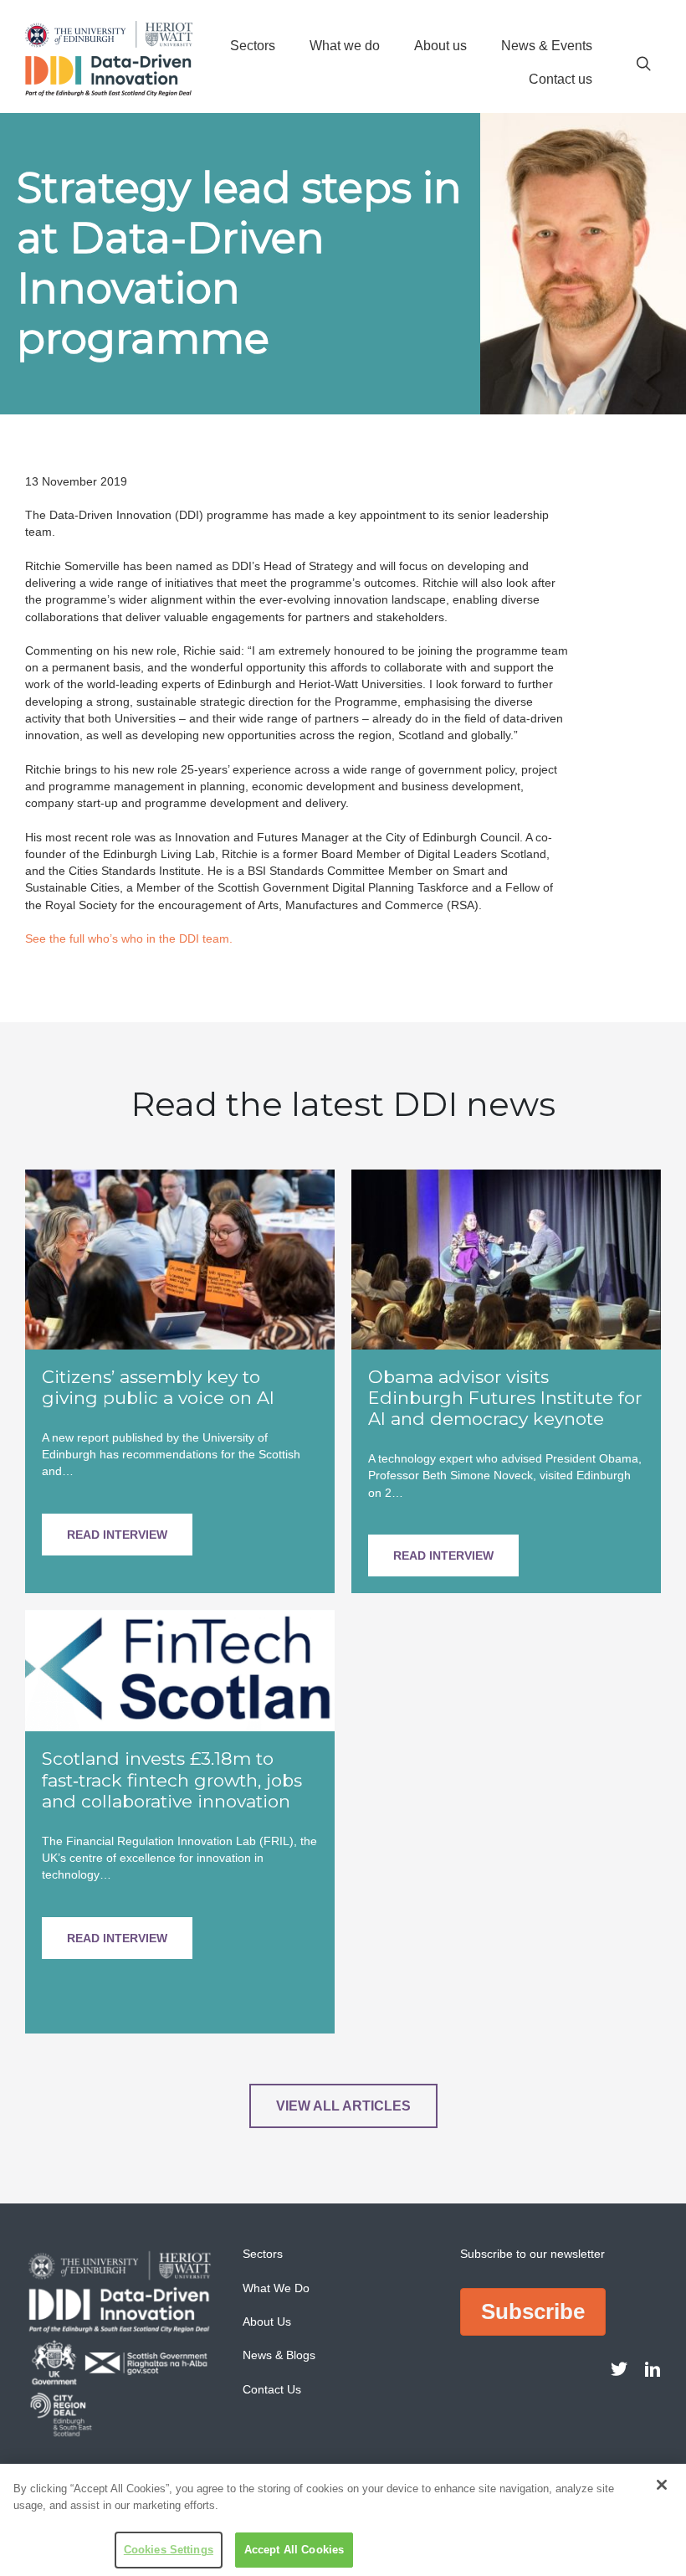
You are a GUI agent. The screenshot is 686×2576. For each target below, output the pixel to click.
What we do (345, 46)
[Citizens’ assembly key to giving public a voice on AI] (180, 1258)
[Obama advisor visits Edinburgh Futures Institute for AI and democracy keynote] (506, 1258)
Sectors (253, 46)
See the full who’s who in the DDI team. (129, 938)
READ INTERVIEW (117, 1535)
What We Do (276, 2288)
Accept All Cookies (294, 2550)
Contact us (561, 79)
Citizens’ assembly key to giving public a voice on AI (158, 1387)
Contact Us (272, 2389)
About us (440, 46)
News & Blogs (279, 2355)
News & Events (547, 46)
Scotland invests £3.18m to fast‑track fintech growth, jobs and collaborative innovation (172, 1779)
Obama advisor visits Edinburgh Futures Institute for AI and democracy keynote (505, 1398)
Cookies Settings (169, 2550)
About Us (267, 2321)
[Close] (662, 2485)
